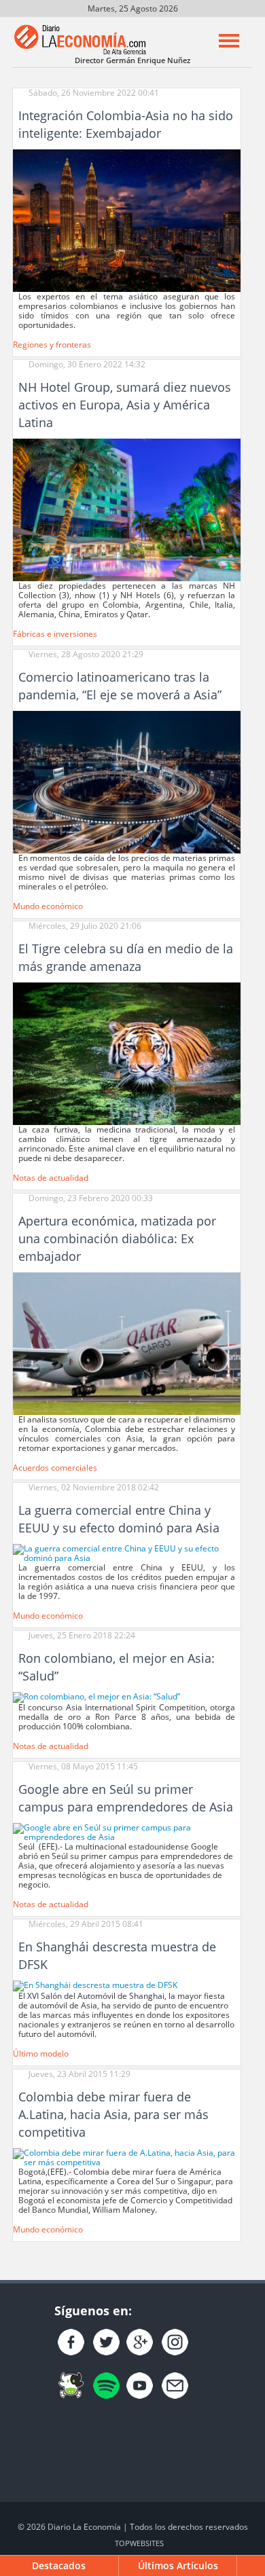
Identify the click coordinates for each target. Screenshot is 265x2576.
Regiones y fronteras (52, 345)
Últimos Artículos (178, 2565)
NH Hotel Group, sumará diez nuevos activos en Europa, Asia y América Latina (125, 405)
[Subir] (252, 2566)
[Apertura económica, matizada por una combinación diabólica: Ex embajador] (127, 1343)
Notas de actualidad (51, 1178)
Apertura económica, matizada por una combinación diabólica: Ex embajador (117, 1238)
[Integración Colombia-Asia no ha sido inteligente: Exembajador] (127, 220)
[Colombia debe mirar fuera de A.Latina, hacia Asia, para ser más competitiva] (127, 2157)
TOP (139, 2543)
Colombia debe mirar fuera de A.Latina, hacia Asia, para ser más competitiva (113, 2114)
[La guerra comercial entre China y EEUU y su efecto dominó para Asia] (127, 1552)
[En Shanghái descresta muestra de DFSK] (95, 1985)
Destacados (59, 2565)
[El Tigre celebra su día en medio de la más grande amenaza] (127, 1053)
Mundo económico (48, 906)
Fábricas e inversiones (55, 634)
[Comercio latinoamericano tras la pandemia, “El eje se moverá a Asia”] (127, 781)
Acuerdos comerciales (55, 1468)
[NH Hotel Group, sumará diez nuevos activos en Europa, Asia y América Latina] (127, 509)
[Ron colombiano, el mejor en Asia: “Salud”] (96, 1697)
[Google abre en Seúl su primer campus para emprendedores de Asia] (127, 1832)
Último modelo (41, 2054)
